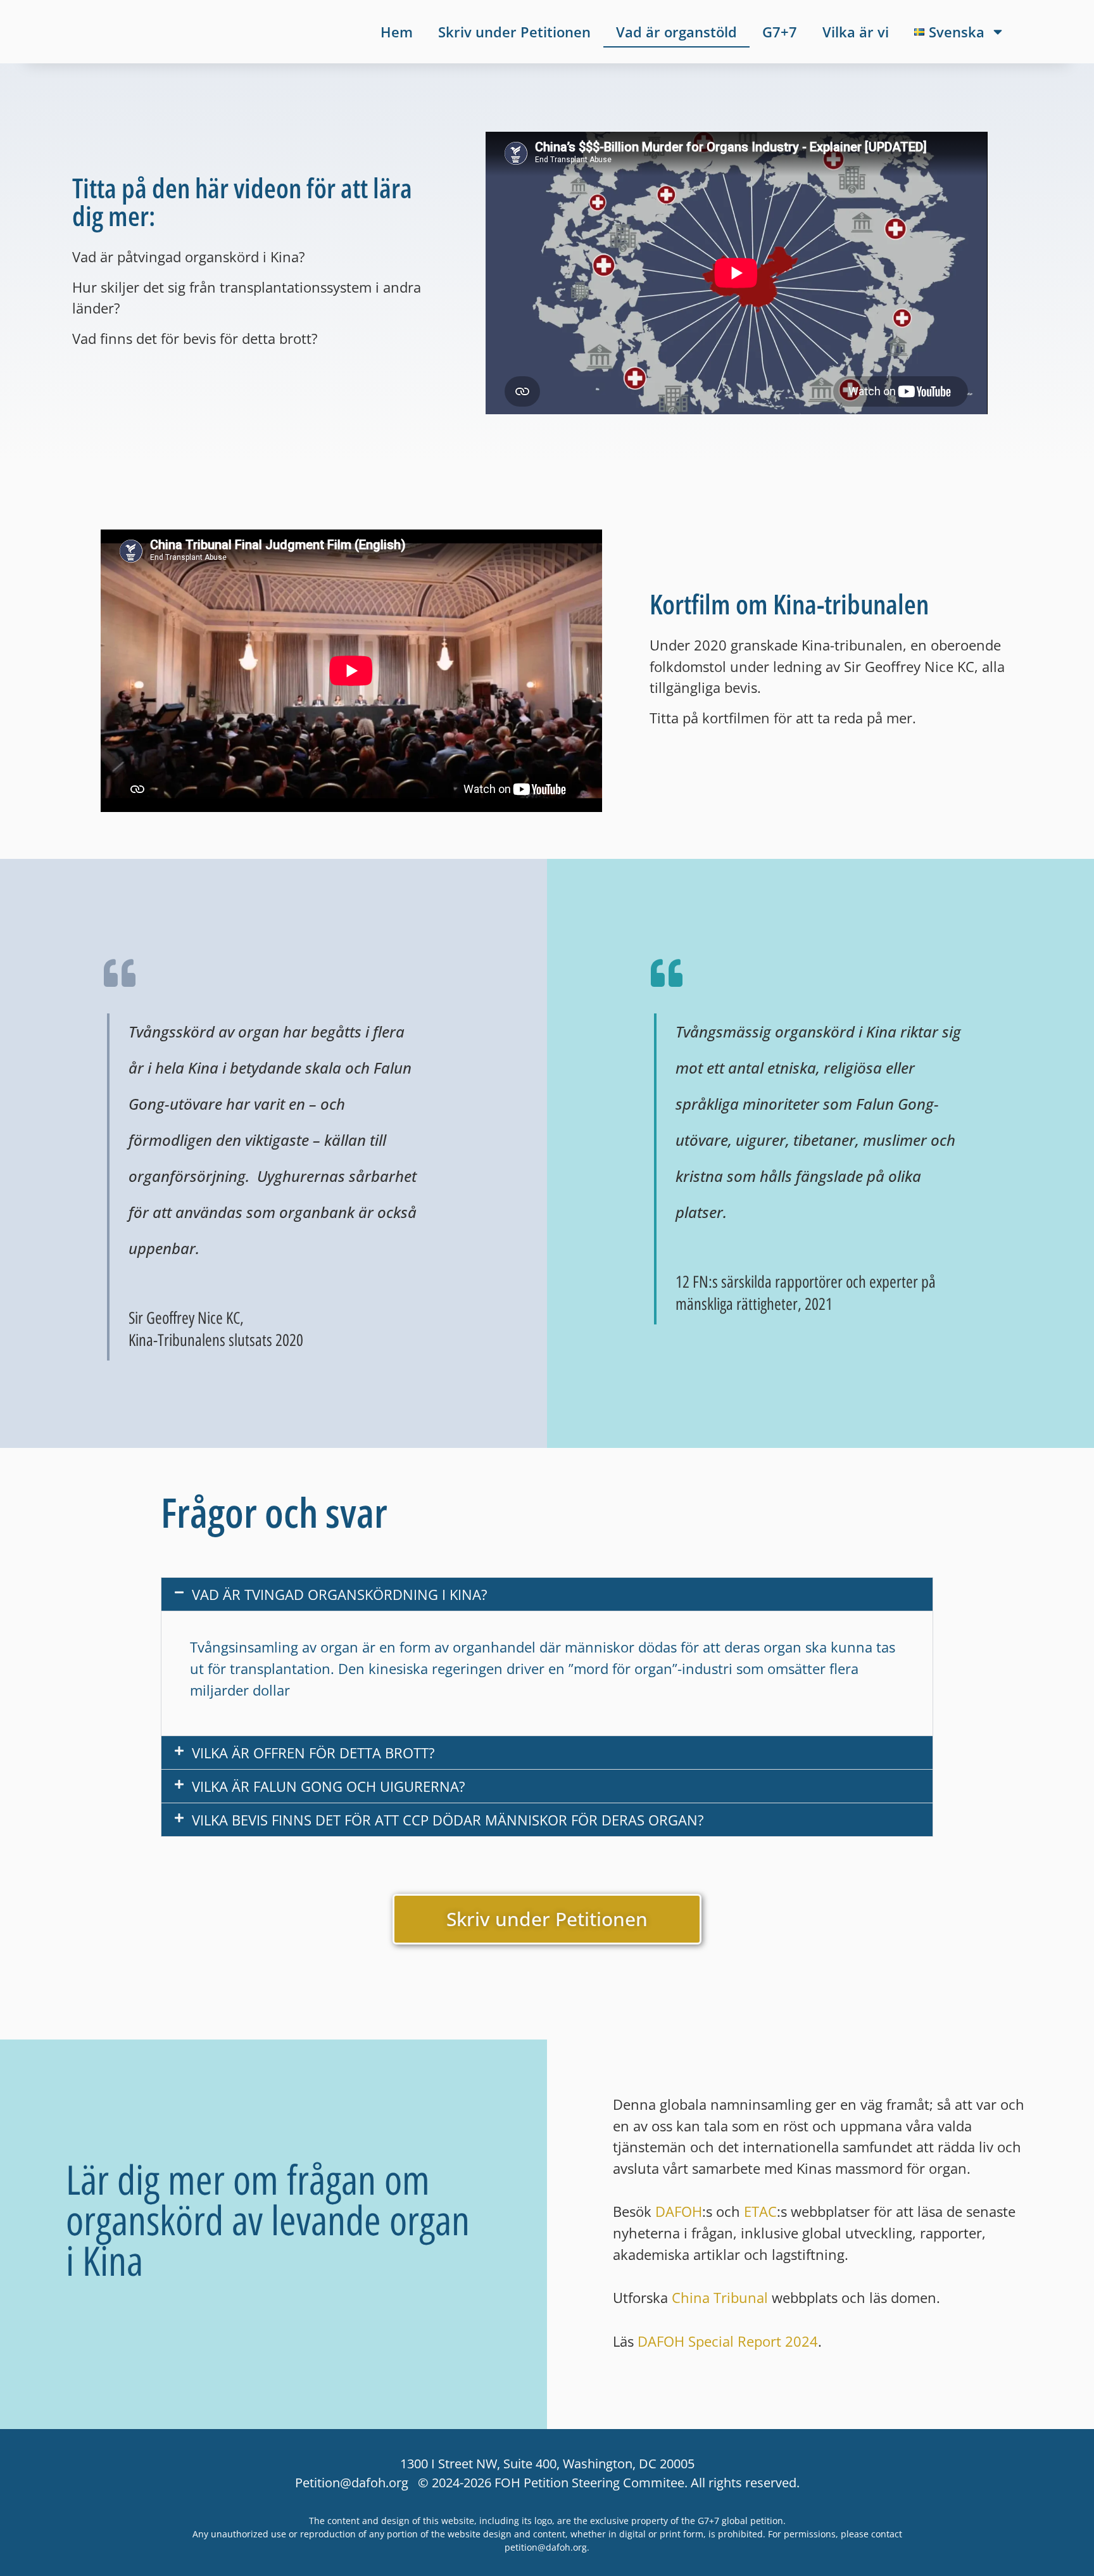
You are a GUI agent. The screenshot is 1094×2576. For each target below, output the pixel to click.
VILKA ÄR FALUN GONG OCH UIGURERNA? (329, 1786)
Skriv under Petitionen (514, 32)
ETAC (760, 2211)
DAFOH (679, 2211)
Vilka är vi (856, 32)
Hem (397, 32)
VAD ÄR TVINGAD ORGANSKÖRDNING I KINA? (340, 1594)
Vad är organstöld (676, 32)
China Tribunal (720, 2298)
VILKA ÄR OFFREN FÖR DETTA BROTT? (313, 1753)
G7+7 (780, 32)
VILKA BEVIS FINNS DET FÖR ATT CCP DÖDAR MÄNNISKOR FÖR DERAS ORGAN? (448, 1820)
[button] (547, 1594)
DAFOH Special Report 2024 (728, 2341)
